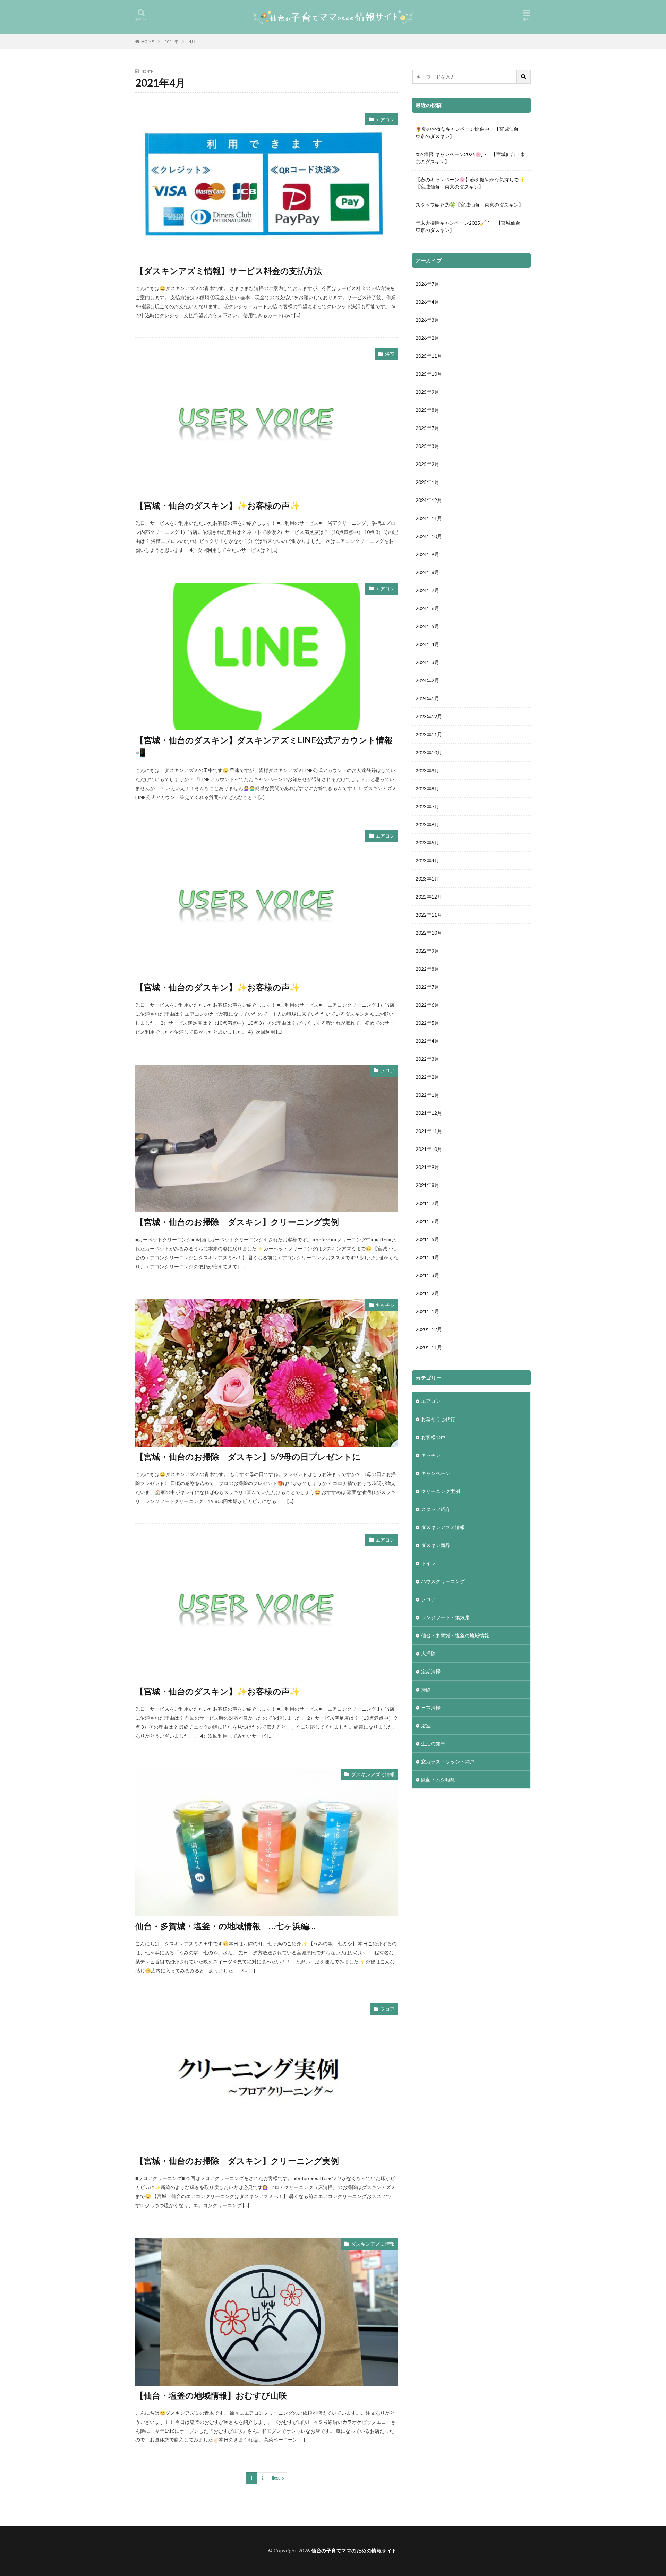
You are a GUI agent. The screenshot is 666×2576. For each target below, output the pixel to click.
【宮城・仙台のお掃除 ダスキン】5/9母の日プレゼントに (248, 1456)
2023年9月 (427, 770)
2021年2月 (427, 1293)
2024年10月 (429, 536)
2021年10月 (429, 1149)
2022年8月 (427, 969)
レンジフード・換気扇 (445, 1617)
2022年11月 (429, 915)
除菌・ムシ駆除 (438, 1780)
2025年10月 (429, 374)
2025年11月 (429, 356)
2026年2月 (427, 338)
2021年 (171, 41)
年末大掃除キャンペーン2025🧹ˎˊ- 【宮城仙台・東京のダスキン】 (470, 226)
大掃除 (428, 1653)
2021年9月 (427, 1167)
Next (276, 2478)
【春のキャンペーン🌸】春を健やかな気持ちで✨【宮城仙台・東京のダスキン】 (470, 183)
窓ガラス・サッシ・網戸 (448, 1762)
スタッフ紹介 (436, 1509)
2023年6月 (427, 825)
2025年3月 (427, 446)
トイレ (428, 1563)
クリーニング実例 (441, 1491)
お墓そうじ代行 (438, 1419)
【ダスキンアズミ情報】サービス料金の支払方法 (229, 271)
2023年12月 (429, 716)
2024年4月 (427, 644)
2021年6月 (427, 1221)
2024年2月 (427, 680)
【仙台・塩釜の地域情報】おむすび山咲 (211, 2395)
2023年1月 (427, 879)
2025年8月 (427, 410)
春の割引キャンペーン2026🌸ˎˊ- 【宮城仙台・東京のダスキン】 (470, 158)
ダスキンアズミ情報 (373, 1774)
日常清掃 (431, 1707)
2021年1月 (427, 1311)
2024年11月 (429, 518)
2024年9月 (427, 554)
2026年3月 (427, 320)
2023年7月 (427, 806)
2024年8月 (427, 572)
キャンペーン (436, 1473)
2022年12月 (429, 897)
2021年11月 (429, 1131)
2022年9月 (427, 951)
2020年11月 (429, 1347)
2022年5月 (427, 1023)
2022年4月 (427, 1041)
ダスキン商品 (436, 1545)
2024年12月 (429, 500)
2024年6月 (427, 608)
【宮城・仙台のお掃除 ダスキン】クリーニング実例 (237, 1222)
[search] (524, 77)
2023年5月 (427, 843)
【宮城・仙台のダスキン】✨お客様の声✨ (218, 505)
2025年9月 (427, 392)
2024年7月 (427, 590)
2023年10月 (429, 752)
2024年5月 (427, 626)
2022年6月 (427, 1005)
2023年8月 (427, 788)
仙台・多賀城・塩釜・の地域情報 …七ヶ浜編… (225, 1926)
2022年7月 (427, 987)
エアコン (385, 119)
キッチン (385, 1305)
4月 (192, 41)
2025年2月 (427, 464)
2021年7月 (427, 1203)
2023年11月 (429, 734)
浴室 (390, 354)
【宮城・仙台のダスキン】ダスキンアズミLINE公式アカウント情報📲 (264, 746)
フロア (387, 1070)
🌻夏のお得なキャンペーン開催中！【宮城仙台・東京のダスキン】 (469, 132)
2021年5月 (427, 1239)
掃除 (426, 1689)
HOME (148, 41)
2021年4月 (427, 1257)
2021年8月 (427, 1185)
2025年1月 (427, 482)
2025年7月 (427, 428)
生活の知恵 (433, 1744)
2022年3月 (427, 1059)
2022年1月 (427, 1095)
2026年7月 (427, 284)
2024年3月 (427, 662)
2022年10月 (429, 933)
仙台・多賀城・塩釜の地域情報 (455, 1635)
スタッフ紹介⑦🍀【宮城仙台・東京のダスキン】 (469, 205)
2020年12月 (429, 1329)
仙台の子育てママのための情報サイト (354, 2551)
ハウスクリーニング (443, 1581)
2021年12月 (429, 1113)
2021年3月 (427, 1275)
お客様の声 (433, 1437)
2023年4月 (427, 861)
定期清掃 (431, 1671)
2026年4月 (427, 302)
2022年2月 (427, 1077)
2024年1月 (427, 698)
